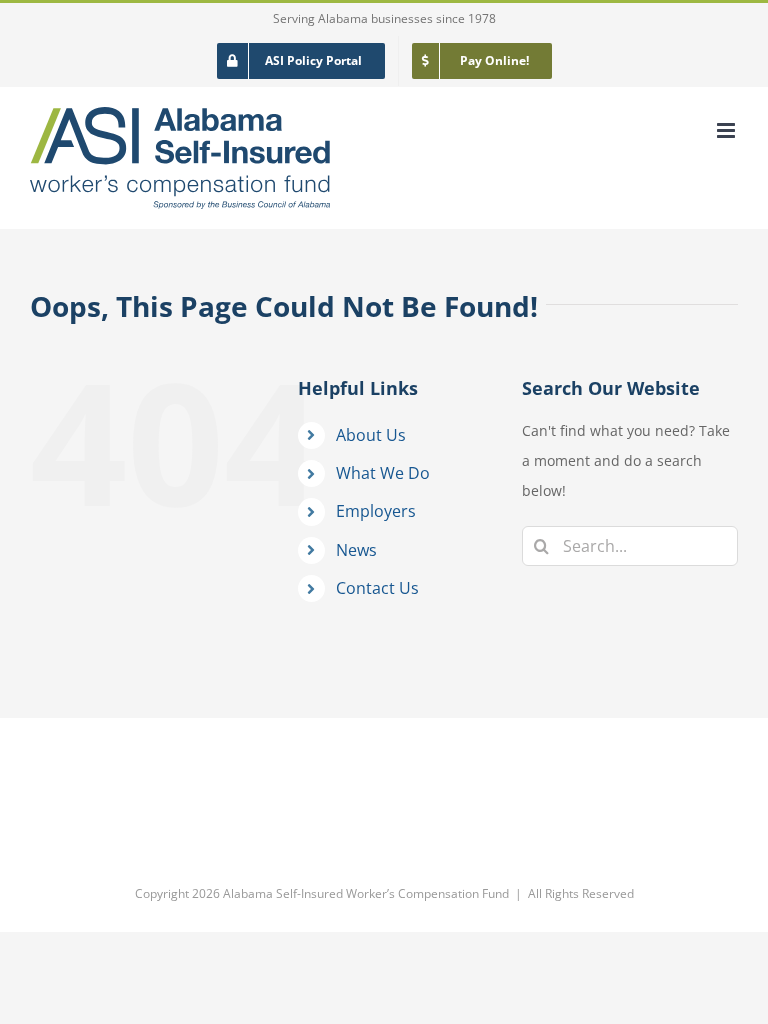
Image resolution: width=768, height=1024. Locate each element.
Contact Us (377, 588)
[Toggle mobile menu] (727, 130)
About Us (371, 435)
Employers (376, 511)
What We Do (383, 473)
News (356, 550)
